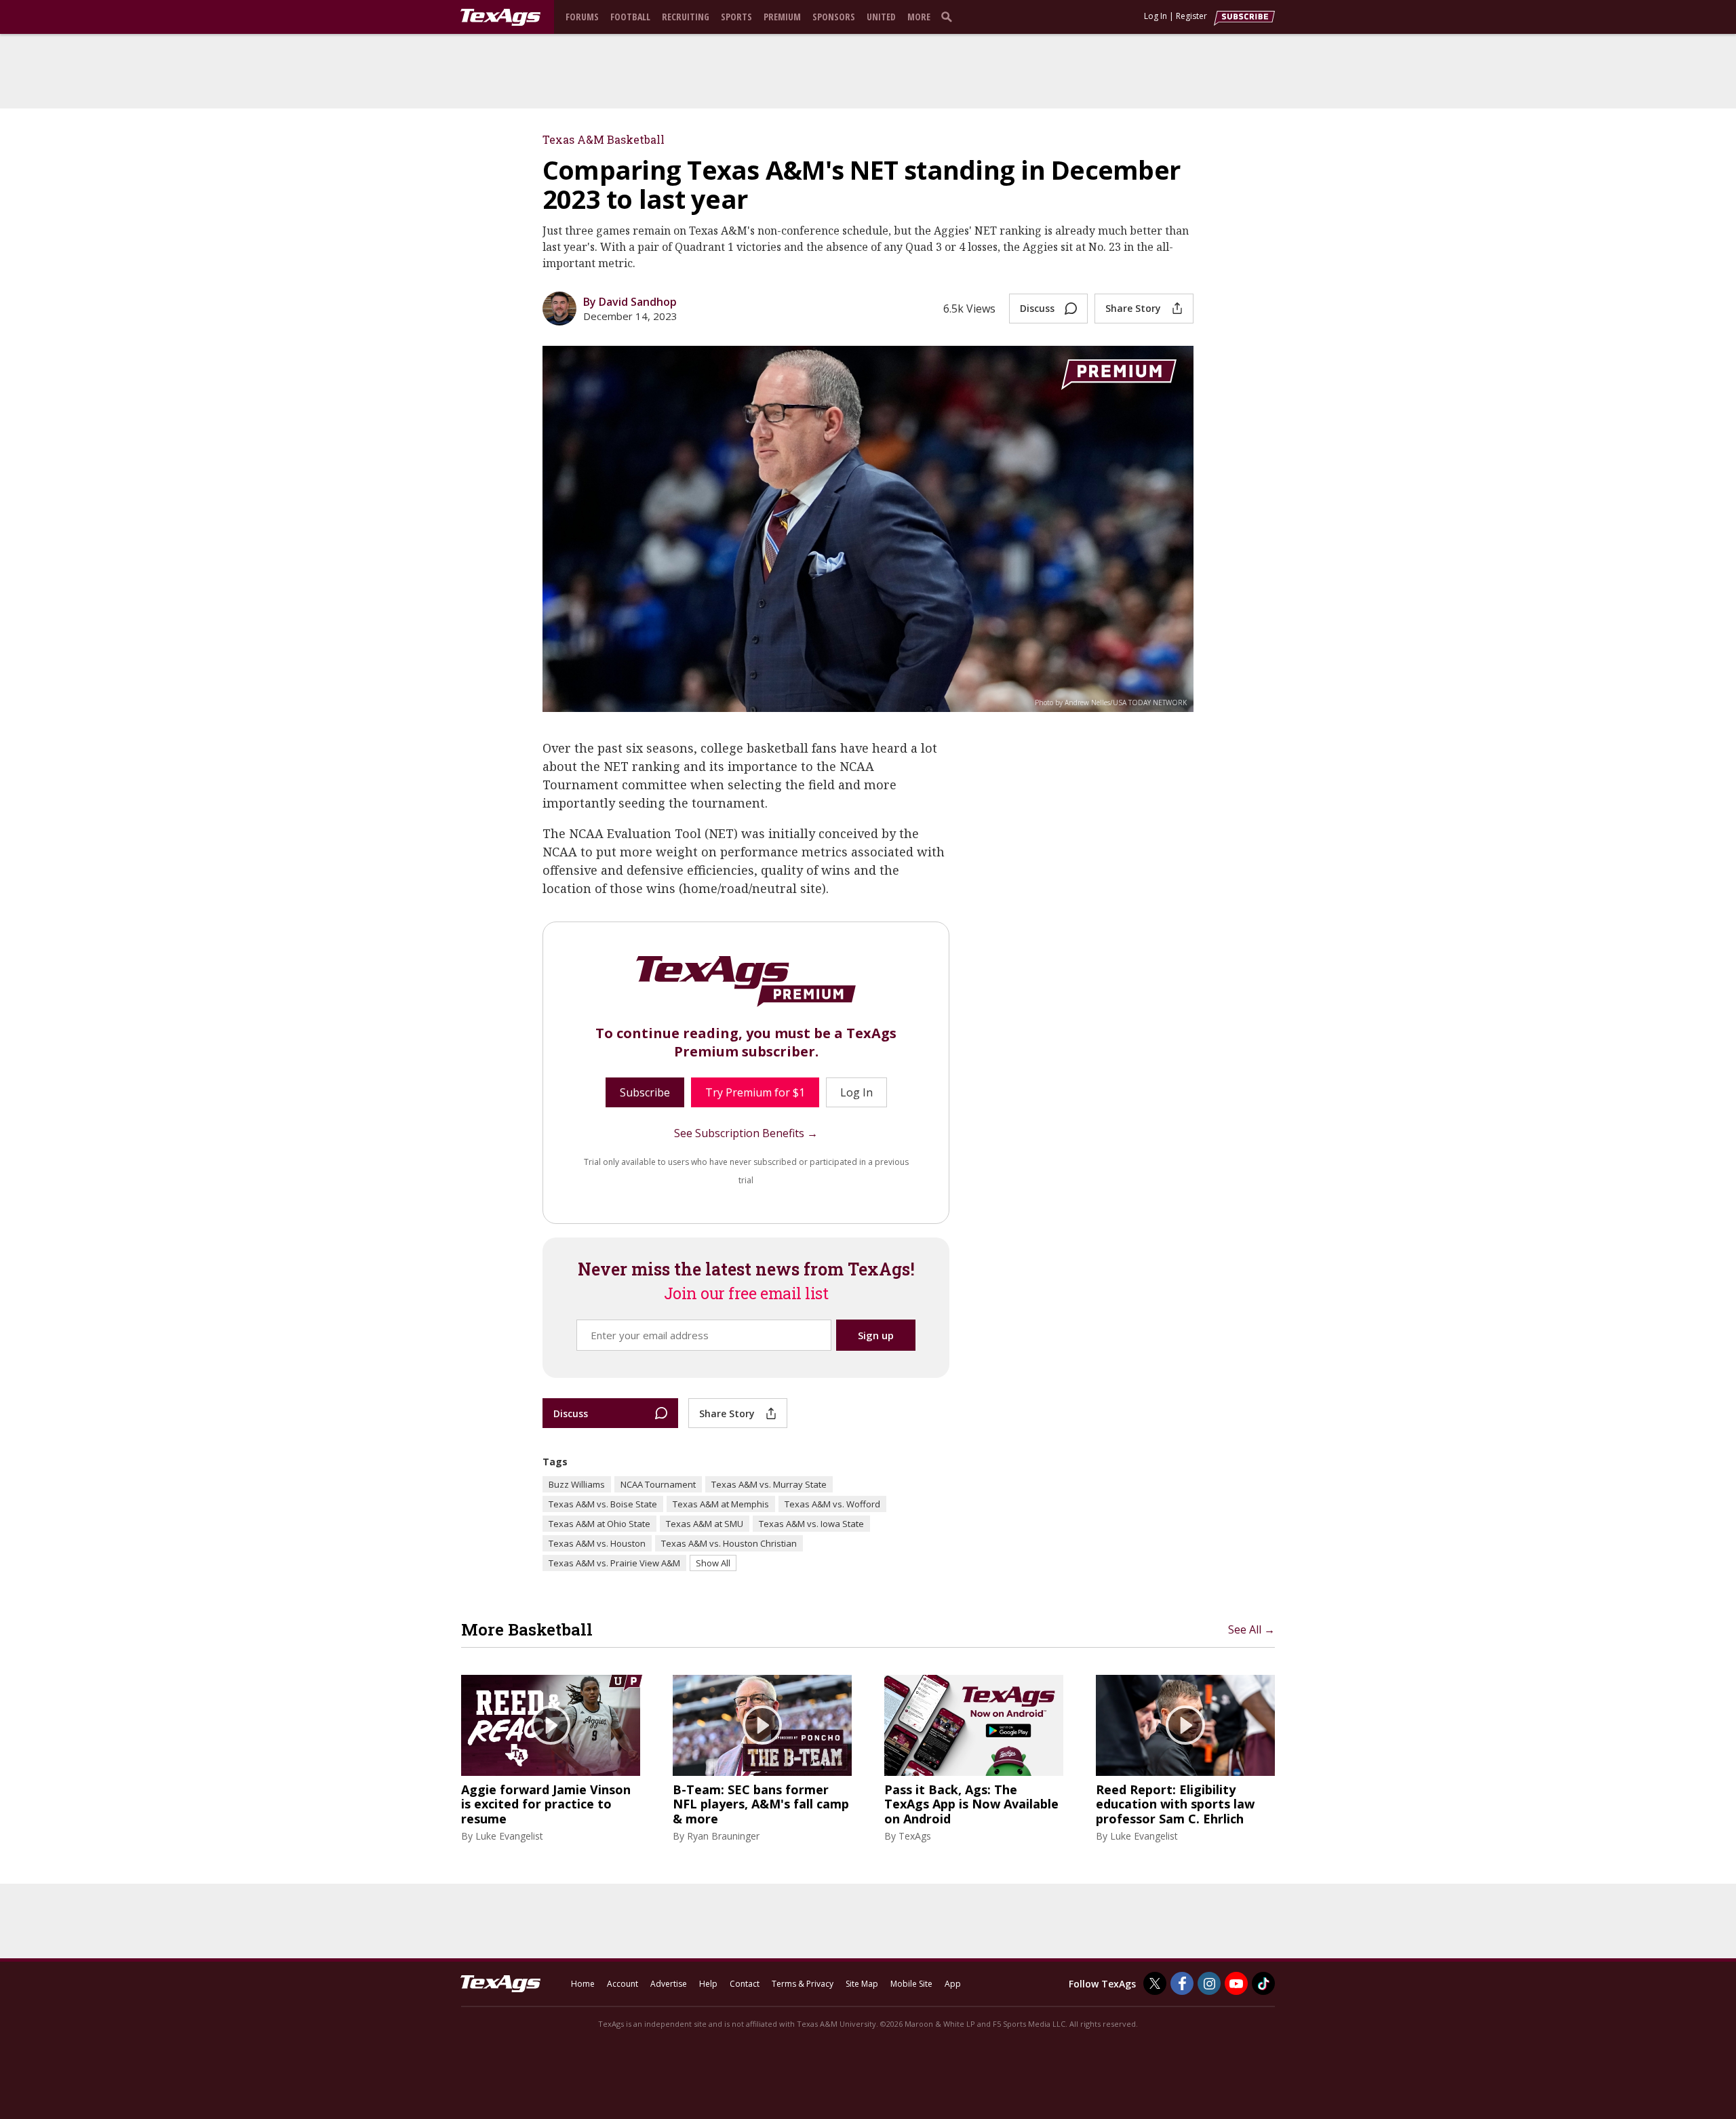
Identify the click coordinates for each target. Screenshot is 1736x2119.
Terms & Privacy (803, 1984)
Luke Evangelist (509, 1836)
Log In (1156, 16)
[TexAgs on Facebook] (1182, 1983)
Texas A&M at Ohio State (599, 1524)
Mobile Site (911, 1984)
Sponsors (834, 17)
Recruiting (686, 17)
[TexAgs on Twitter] (1155, 1983)
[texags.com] (500, 18)
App (953, 1984)
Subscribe (645, 1092)
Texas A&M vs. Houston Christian (729, 1543)
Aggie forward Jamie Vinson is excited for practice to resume (546, 1805)
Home (583, 1984)
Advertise (669, 1984)
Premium (782, 17)
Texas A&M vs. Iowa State (811, 1524)
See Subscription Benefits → (746, 1133)
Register (1191, 16)
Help (708, 1984)
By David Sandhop (630, 302)
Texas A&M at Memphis (721, 1504)
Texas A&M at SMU (705, 1524)
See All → (1251, 1629)
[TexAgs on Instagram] (1209, 1983)
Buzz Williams (577, 1484)
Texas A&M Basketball (604, 139)
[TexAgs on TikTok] (1263, 1983)
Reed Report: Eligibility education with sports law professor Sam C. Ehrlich (1175, 1805)
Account (623, 1984)
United (881, 17)
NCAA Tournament (658, 1484)
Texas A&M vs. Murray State (769, 1484)
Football (630, 17)
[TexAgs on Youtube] (1236, 1983)
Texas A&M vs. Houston (597, 1543)
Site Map (862, 1984)
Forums (582, 17)
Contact (745, 1984)
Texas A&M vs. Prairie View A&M (614, 1563)
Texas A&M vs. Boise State (603, 1504)
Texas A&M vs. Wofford (832, 1504)
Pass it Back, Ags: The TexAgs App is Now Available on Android (971, 1805)
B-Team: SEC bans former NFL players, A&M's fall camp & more (761, 1805)
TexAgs (915, 1836)
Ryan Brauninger (723, 1836)
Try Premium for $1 (755, 1092)
